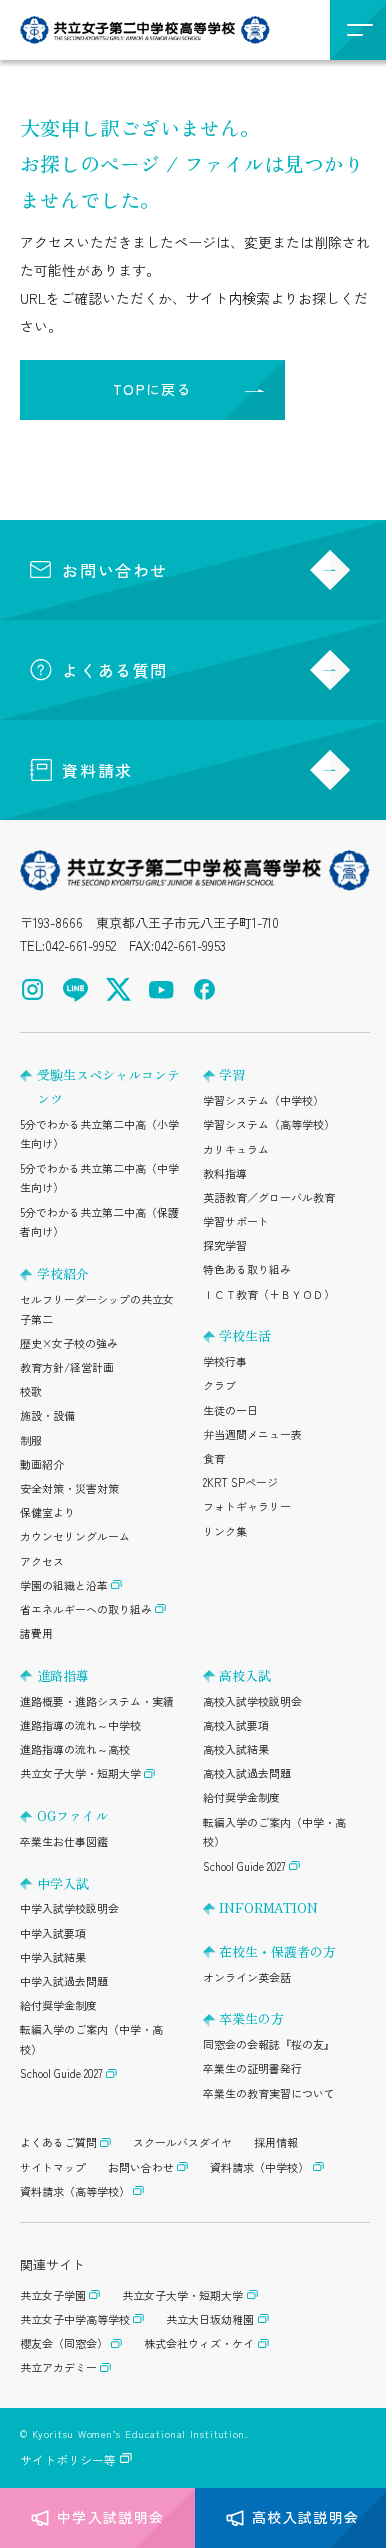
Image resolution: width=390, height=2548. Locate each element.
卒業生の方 (251, 2018)
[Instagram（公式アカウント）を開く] (32, 989)
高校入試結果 (236, 1749)
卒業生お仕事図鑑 (64, 1841)
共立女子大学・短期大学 (80, 1773)
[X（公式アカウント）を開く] (118, 989)
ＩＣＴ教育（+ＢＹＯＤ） (269, 1294)
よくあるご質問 (58, 2142)
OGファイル (72, 1815)
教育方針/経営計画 (67, 1367)
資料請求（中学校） (259, 2167)
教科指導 (225, 1173)
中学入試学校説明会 (69, 1908)
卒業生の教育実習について (269, 2093)
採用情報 (276, 2142)
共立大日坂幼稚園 (210, 2319)
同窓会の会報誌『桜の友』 (269, 2044)
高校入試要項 (236, 1725)
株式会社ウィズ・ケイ (199, 2343)
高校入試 (245, 1675)
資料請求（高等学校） (75, 2191)
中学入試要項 (53, 1933)
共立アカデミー (58, 2367)
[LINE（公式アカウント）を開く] (75, 989)
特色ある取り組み (247, 1269)
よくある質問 (115, 670)
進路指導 (63, 1675)
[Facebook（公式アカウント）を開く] (204, 989)
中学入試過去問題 (64, 1981)
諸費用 (36, 1633)
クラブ (219, 1385)
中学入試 (63, 1883)
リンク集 (225, 1531)
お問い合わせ (115, 570)
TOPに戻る (152, 389)
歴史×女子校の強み (69, 1343)
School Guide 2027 (61, 2073)
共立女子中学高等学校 (75, 2319)
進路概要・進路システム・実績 (97, 1701)
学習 (232, 1074)
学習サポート (236, 1221)
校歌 (31, 1391)
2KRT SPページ (240, 1482)
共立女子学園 (53, 2295)
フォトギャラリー (247, 1506)
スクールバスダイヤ (182, 2142)
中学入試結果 (53, 1957)
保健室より (47, 1512)
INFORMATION (268, 1907)
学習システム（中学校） (263, 1100)
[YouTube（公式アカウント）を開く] (161, 989)
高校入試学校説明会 (252, 1701)
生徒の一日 (230, 1410)
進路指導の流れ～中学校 (80, 1725)
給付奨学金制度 (58, 2005)
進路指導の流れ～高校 (75, 1749)
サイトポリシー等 (68, 2459)
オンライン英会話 (247, 1977)
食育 (214, 1458)
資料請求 (97, 770)
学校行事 (225, 1361)
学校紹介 (63, 1273)
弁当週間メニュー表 (252, 1434)
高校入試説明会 (306, 2517)
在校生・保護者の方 (277, 1951)
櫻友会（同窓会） (64, 2343)
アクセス (42, 1561)
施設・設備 (47, 1415)
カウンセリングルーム (75, 1536)
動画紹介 (42, 1464)
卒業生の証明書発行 (252, 2068)
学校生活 (245, 1335)
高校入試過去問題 (247, 1773)
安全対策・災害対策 (69, 1488)
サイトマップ (53, 2167)
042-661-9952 (80, 945)
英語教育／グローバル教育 (269, 1197)
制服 (31, 1440)
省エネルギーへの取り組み (86, 1609)
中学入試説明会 (111, 2517)
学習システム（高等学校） (269, 1124)
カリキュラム (236, 1149)
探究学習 (225, 1245)
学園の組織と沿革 (64, 1585)
